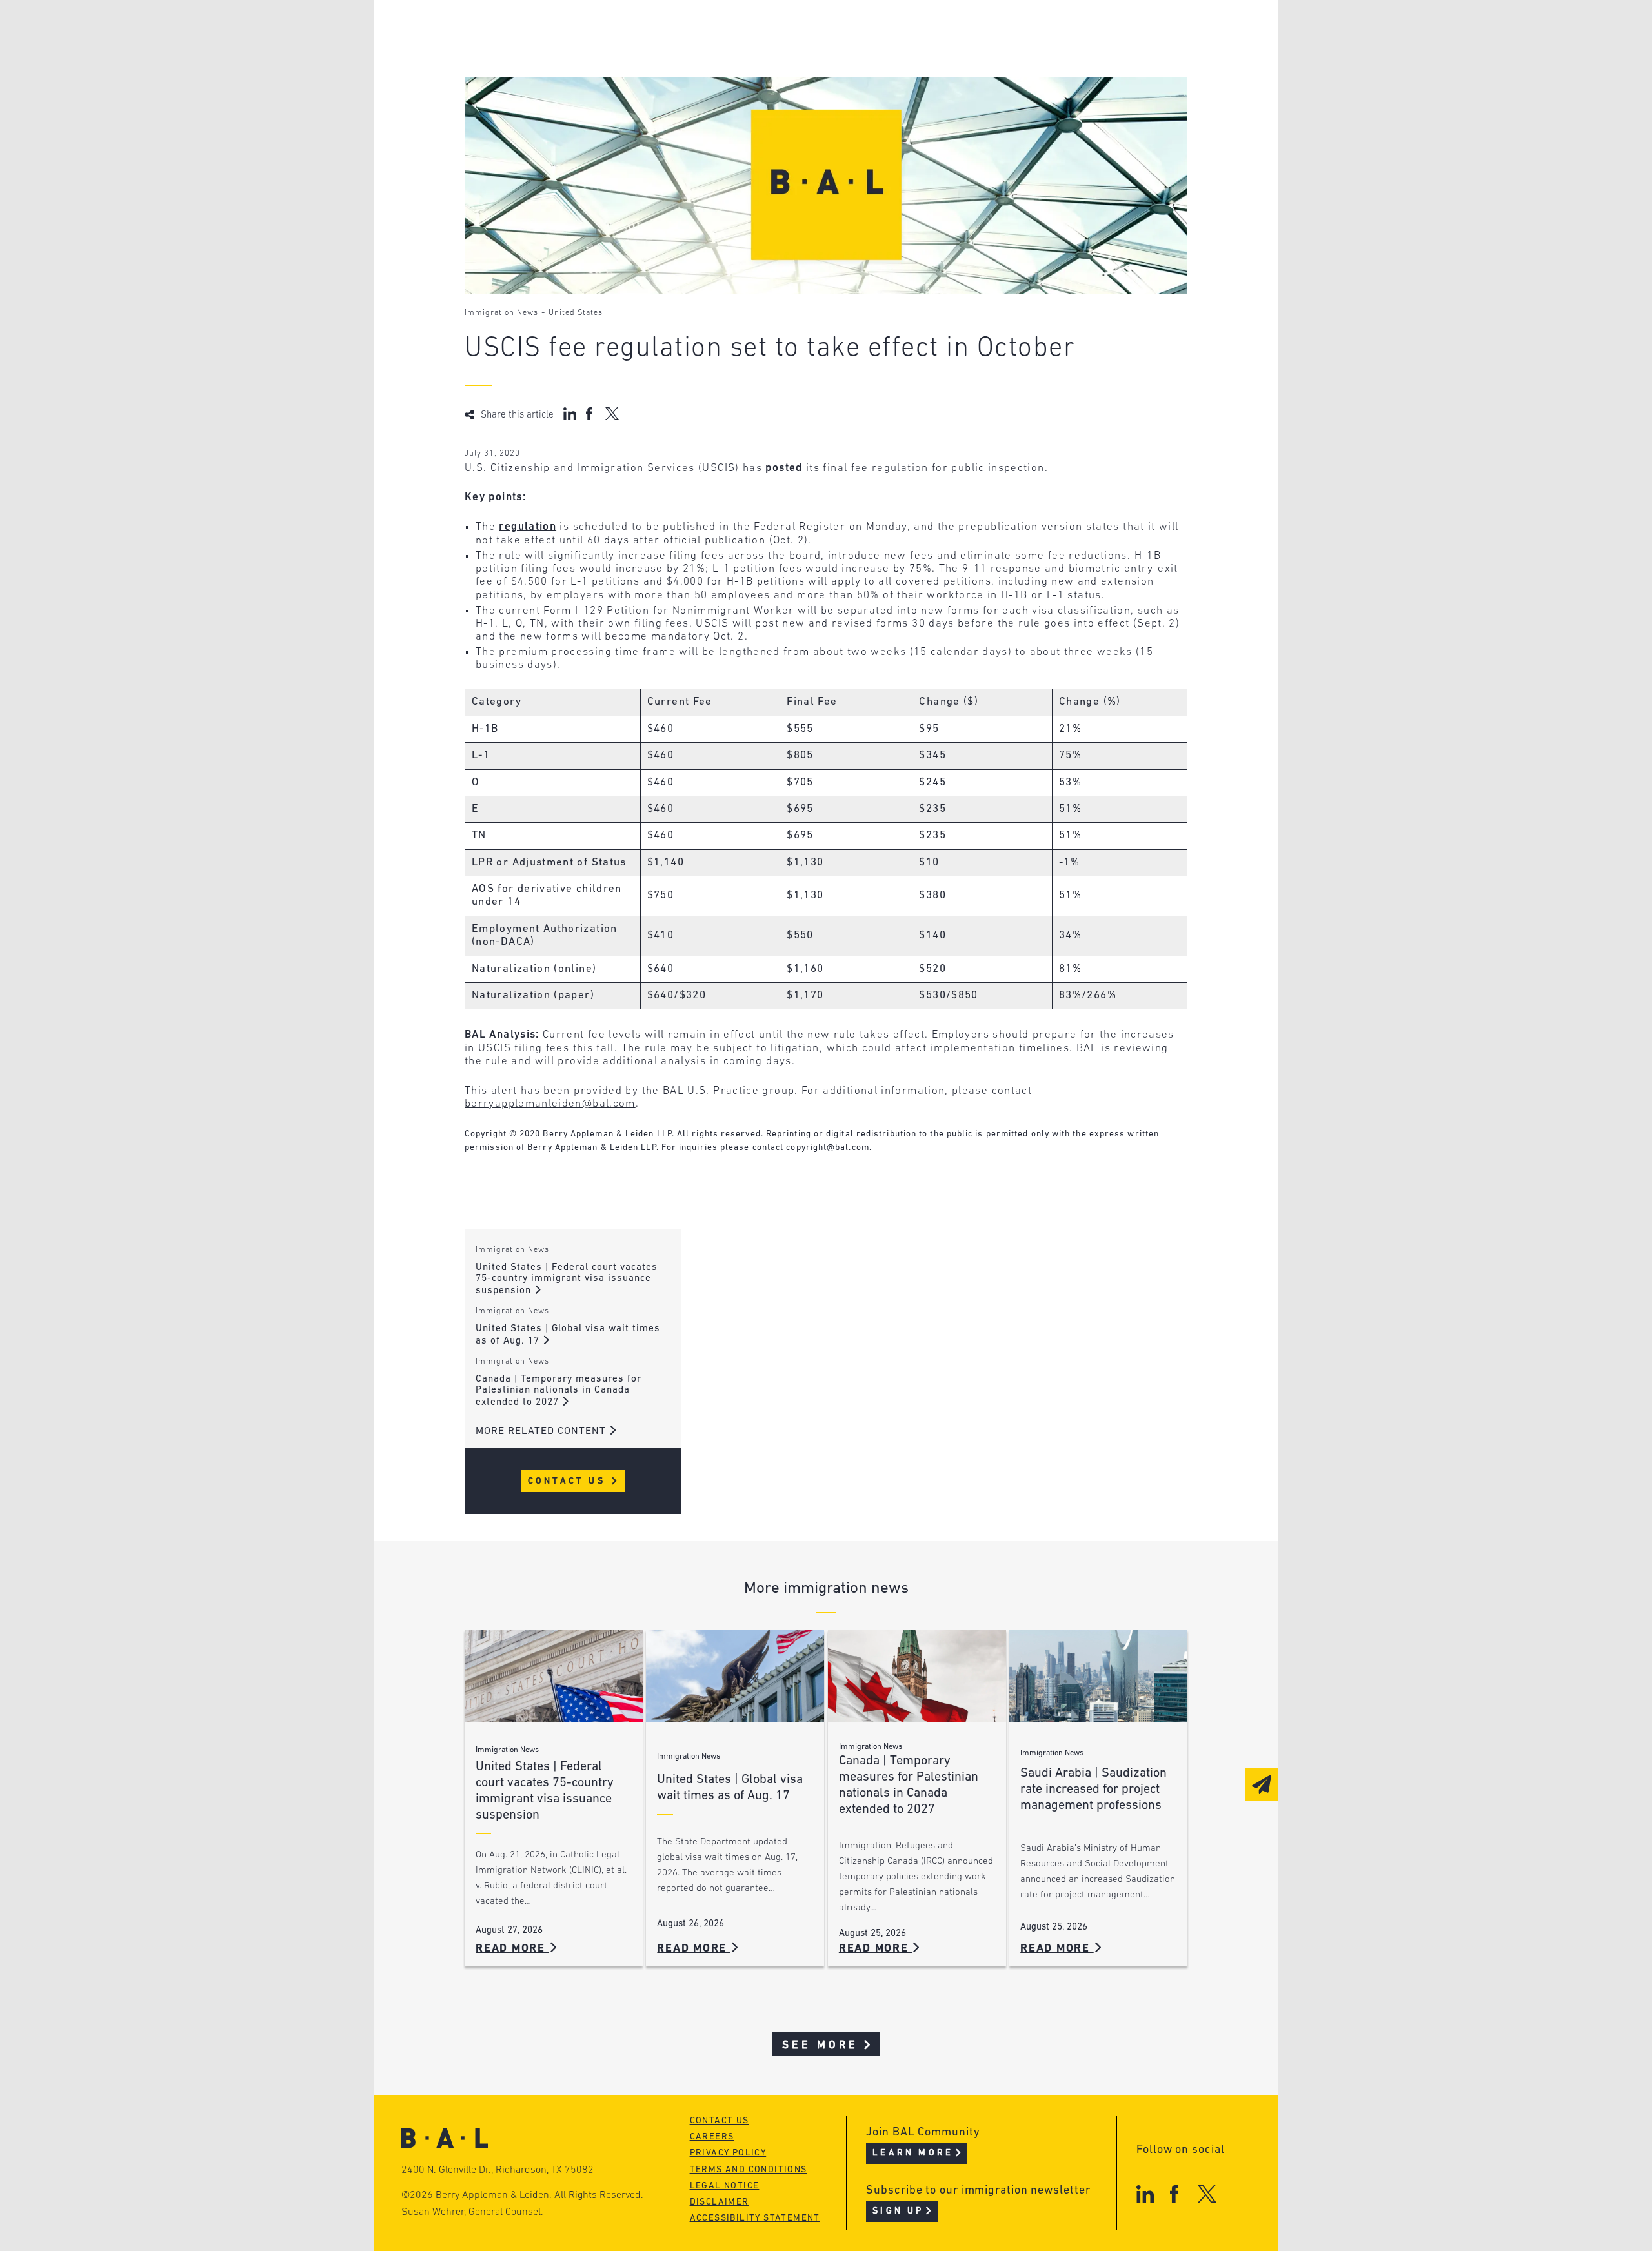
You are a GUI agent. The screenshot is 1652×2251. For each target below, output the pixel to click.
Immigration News (501, 313)
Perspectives (749, 31)
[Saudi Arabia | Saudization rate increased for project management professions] (1098, 1676)
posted (784, 468)
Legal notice (725, 2186)
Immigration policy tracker (791, 55)
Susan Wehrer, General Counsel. (472, 2212)
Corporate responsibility (588, 55)
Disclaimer (720, 2202)
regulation (528, 527)
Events (730, 80)
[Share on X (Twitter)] (612, 414)
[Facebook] (1174, 2194)
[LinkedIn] (1145, 2194)
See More (821, 2045)
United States (576, 313)
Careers (538, 104)
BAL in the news (563, 80)
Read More (512, 1949)
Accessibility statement (755, 2218)
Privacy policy (728, 2153)
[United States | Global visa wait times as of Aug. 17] (735, 1676)
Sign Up (898, 2211)
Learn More (913, 2153)
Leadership (548, 31)
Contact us (720, 2121)
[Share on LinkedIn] (570, 414)
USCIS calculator (761, 104)
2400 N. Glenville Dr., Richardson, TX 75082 (498, 2170)
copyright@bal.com (828, 1148)
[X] (1207, 2194)
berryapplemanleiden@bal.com (550, 1104)
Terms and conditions (749, 2170)
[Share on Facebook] (591, 414)
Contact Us (569, 1481)
